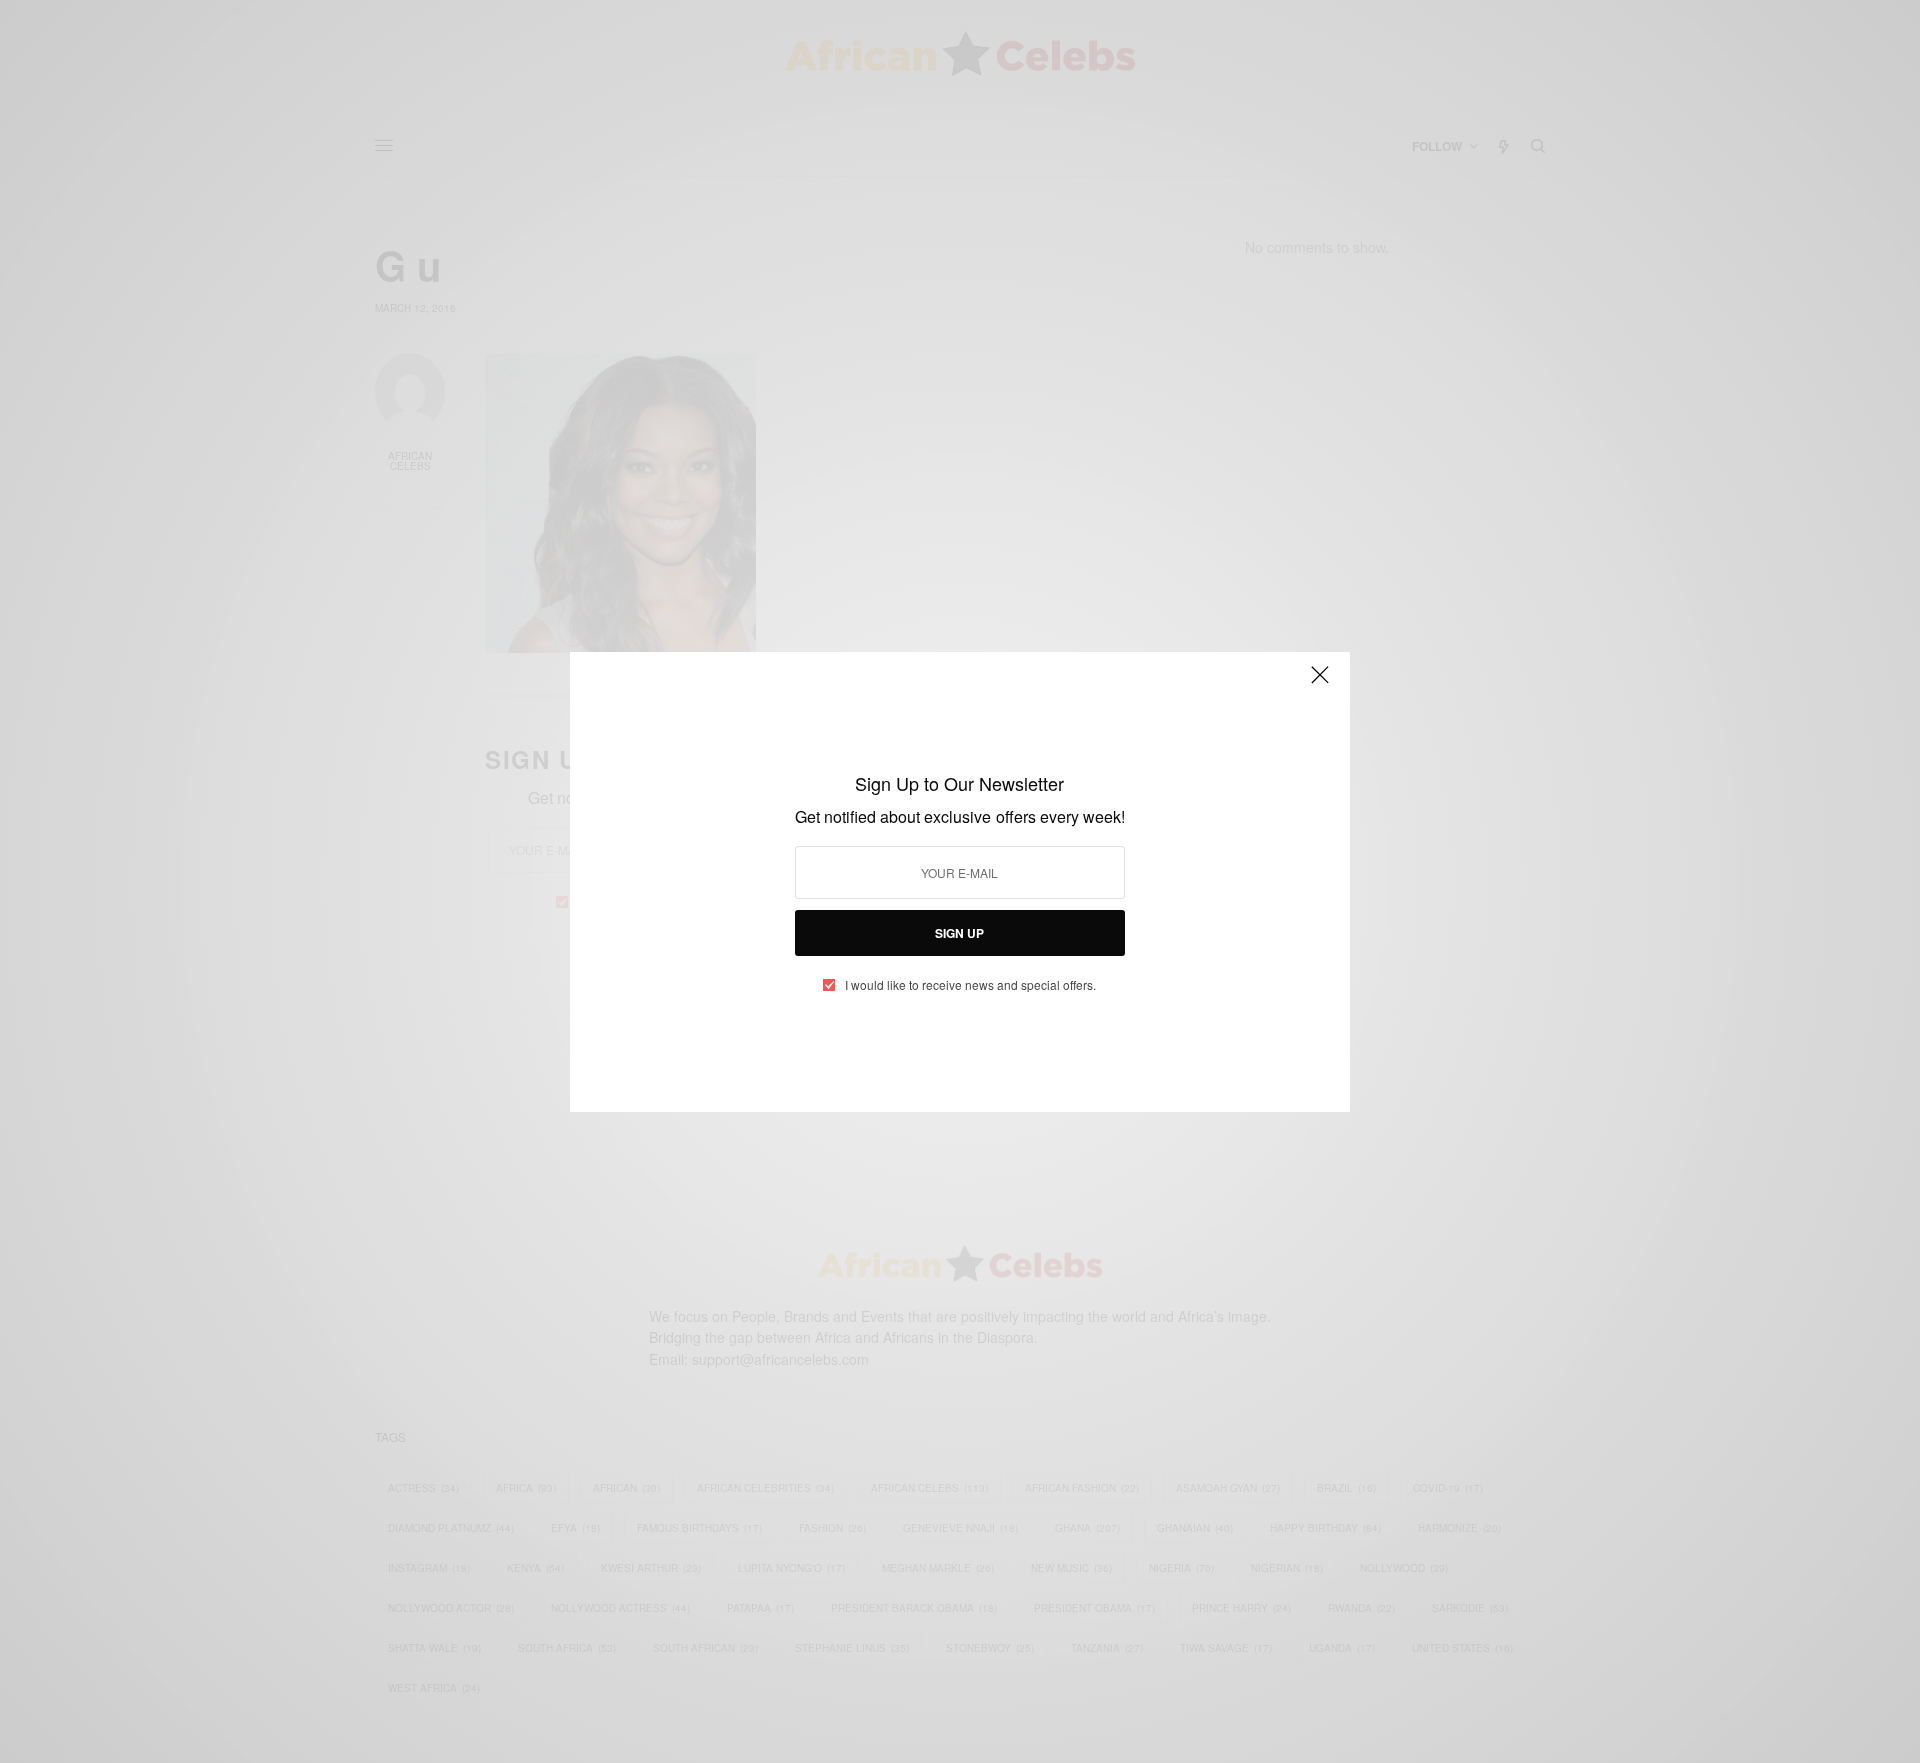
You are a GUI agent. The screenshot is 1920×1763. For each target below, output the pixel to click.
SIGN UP (959, 933)
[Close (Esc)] (1320, 684)
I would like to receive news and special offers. (970, 985)
